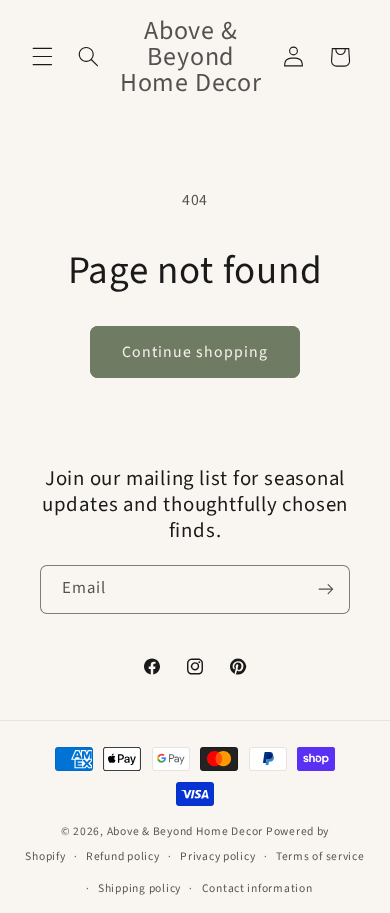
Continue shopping (195, 352)
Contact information (257, 888)
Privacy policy (217, 856)
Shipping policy (139, 888)
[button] (42, 57)
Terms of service (320, 856)
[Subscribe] (326, 589)
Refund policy (123, 856)
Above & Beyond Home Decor (186, 831)
